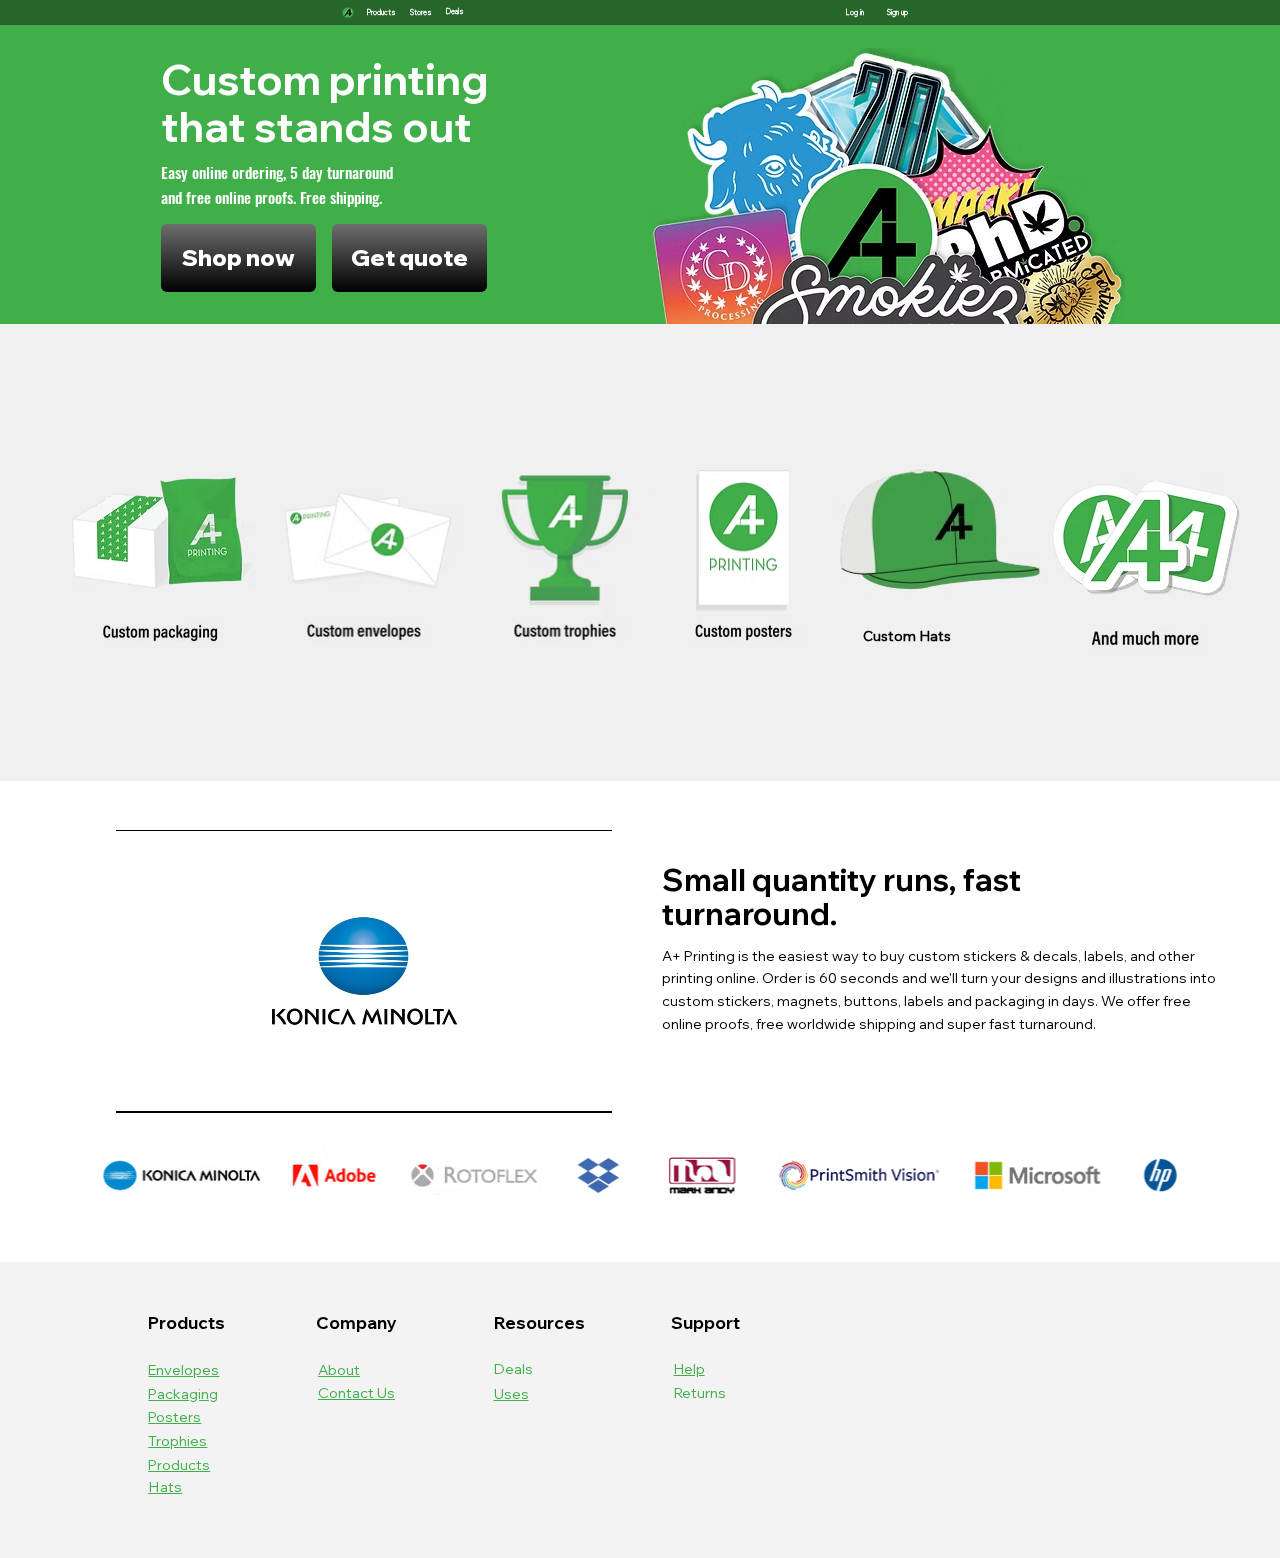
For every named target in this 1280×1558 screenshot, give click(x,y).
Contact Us (356, 1392)
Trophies (177, 1440)
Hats (165, 1486)
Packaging (183, 1393)
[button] (454, 12)
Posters (174, 1416)
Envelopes (183, 1369)
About (339, 1369)
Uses (511, 1393)
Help (689, 1368)
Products (179, 1464)
